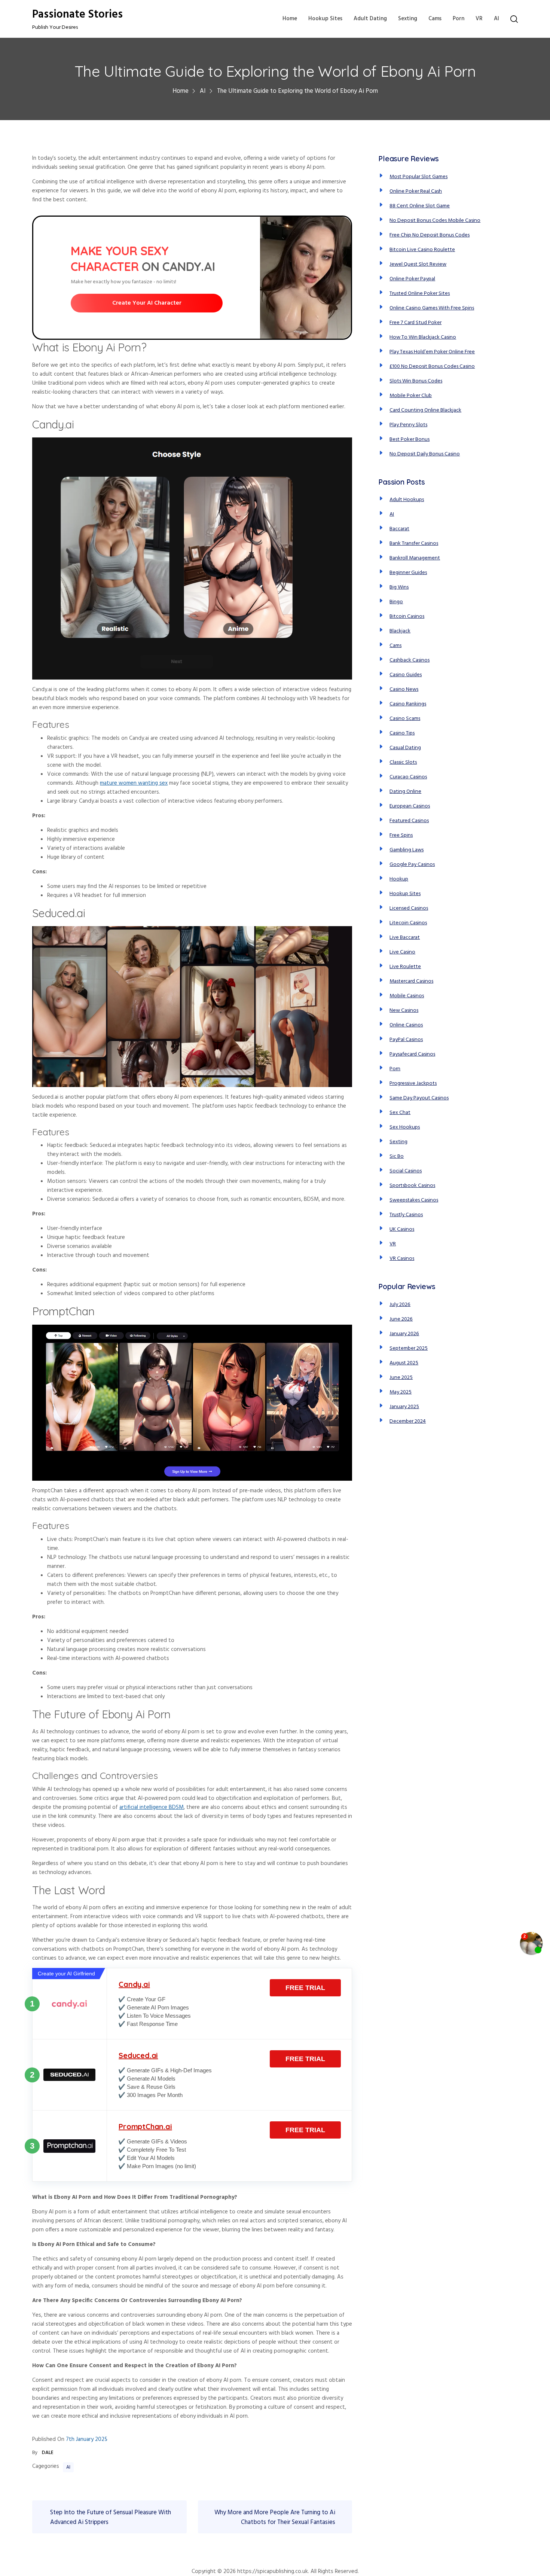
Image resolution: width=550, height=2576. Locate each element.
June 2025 (401, 1378)
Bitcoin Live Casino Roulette (422, 250)
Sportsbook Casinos (412, 1186)
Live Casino (402, 952)
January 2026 (404, 1334)
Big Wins (399, 587)
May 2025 (401, 1392)
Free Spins (401, 835)
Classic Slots (403, 762)
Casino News (404, 689)
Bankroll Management (415, 558)
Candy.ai (134, 1984)
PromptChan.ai (145, 2126)
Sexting (408, 19)
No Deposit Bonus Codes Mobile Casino (435, 221)
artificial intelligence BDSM (152, 1807)
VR (479, 19)
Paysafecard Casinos (412, 1054)
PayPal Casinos (406, 1040)
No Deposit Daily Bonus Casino (425, 454)
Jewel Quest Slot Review (418, 264)
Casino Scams (405, 719)
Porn (459, 19)
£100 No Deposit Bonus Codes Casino (432, 367)
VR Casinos (402, 1259)
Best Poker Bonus (410, 439)
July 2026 (400, 1305)
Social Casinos (406, 1171)
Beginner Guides (408, 573)
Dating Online (405, 792)
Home (290, 19)
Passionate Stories (77, 15)
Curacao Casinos (408, 777)
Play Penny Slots (408, 425)
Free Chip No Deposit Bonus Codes (430, 235)
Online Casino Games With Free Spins (432, 308)
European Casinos (410, 806)
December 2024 (408, 1421)
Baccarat (399, 529)
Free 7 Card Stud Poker (415, 323)
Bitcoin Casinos (407, 616)
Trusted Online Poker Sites (420, 294)
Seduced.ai (138, 2055)
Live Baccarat (405, 938)
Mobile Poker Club (411, 396)
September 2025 (409, 1348)
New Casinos (404, 1011)
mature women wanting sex (134, 783)
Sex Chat (400, 1113)
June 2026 (401, 1319)
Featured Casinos (409, 821)
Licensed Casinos (409, 908)
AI (496, 19)
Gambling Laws (407, 850)
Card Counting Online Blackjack (425, 410)
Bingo (396, 602)
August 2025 (404, 1363)
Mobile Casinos (407, 996)
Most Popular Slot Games (418, 177)
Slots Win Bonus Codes (416, 381)
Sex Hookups (405, 1127)
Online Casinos (406, 1025)
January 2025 (404, 1407)
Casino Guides (406, 675)
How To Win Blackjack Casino (423, 337)
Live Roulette (405, 967)
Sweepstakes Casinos (414, 1200)
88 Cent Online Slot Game (420, 206)
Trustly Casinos (406, 1215)
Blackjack (400, 631)
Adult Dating (370, 19)
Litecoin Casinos (408, 923)
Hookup (399, 879)
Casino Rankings (408, 704)
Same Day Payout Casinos (419, 1098)
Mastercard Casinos (411, 981)
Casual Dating (405, 748)
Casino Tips (402, 733)
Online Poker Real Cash (416, 191)
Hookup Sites (325, 19)
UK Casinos (402, 1229)
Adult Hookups (407, 500)
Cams (435, 19)
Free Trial (305, 1988)
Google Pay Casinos (412, 865)
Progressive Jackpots (413, 1083)
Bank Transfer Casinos (414, 544)
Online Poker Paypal (412, 279)
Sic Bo (397, 1156)
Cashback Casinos (410, 660)
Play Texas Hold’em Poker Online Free (432, 352)
